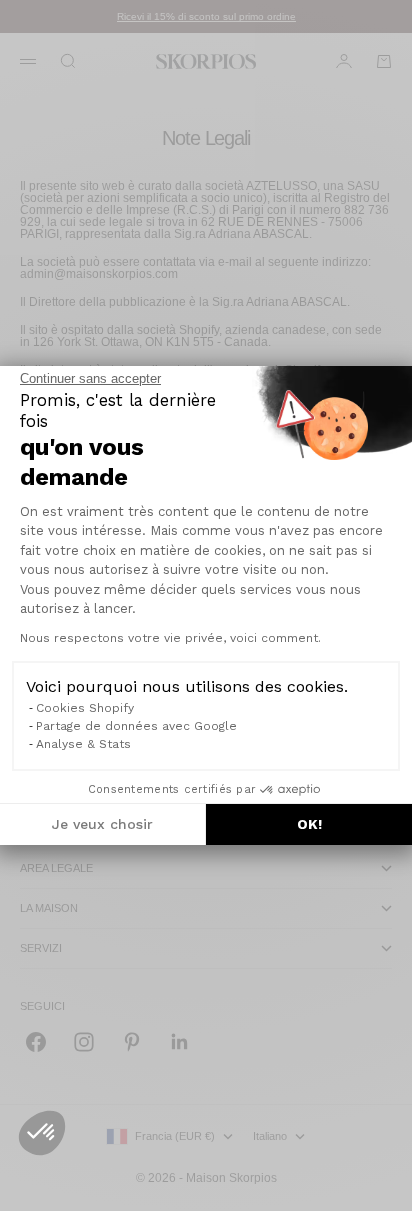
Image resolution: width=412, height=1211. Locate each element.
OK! (309, 824)
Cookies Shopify (85, 708)
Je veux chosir (102, 824)
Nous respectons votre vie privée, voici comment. (170, 638)
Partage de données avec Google (136, 726)
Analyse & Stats (83, 744)
